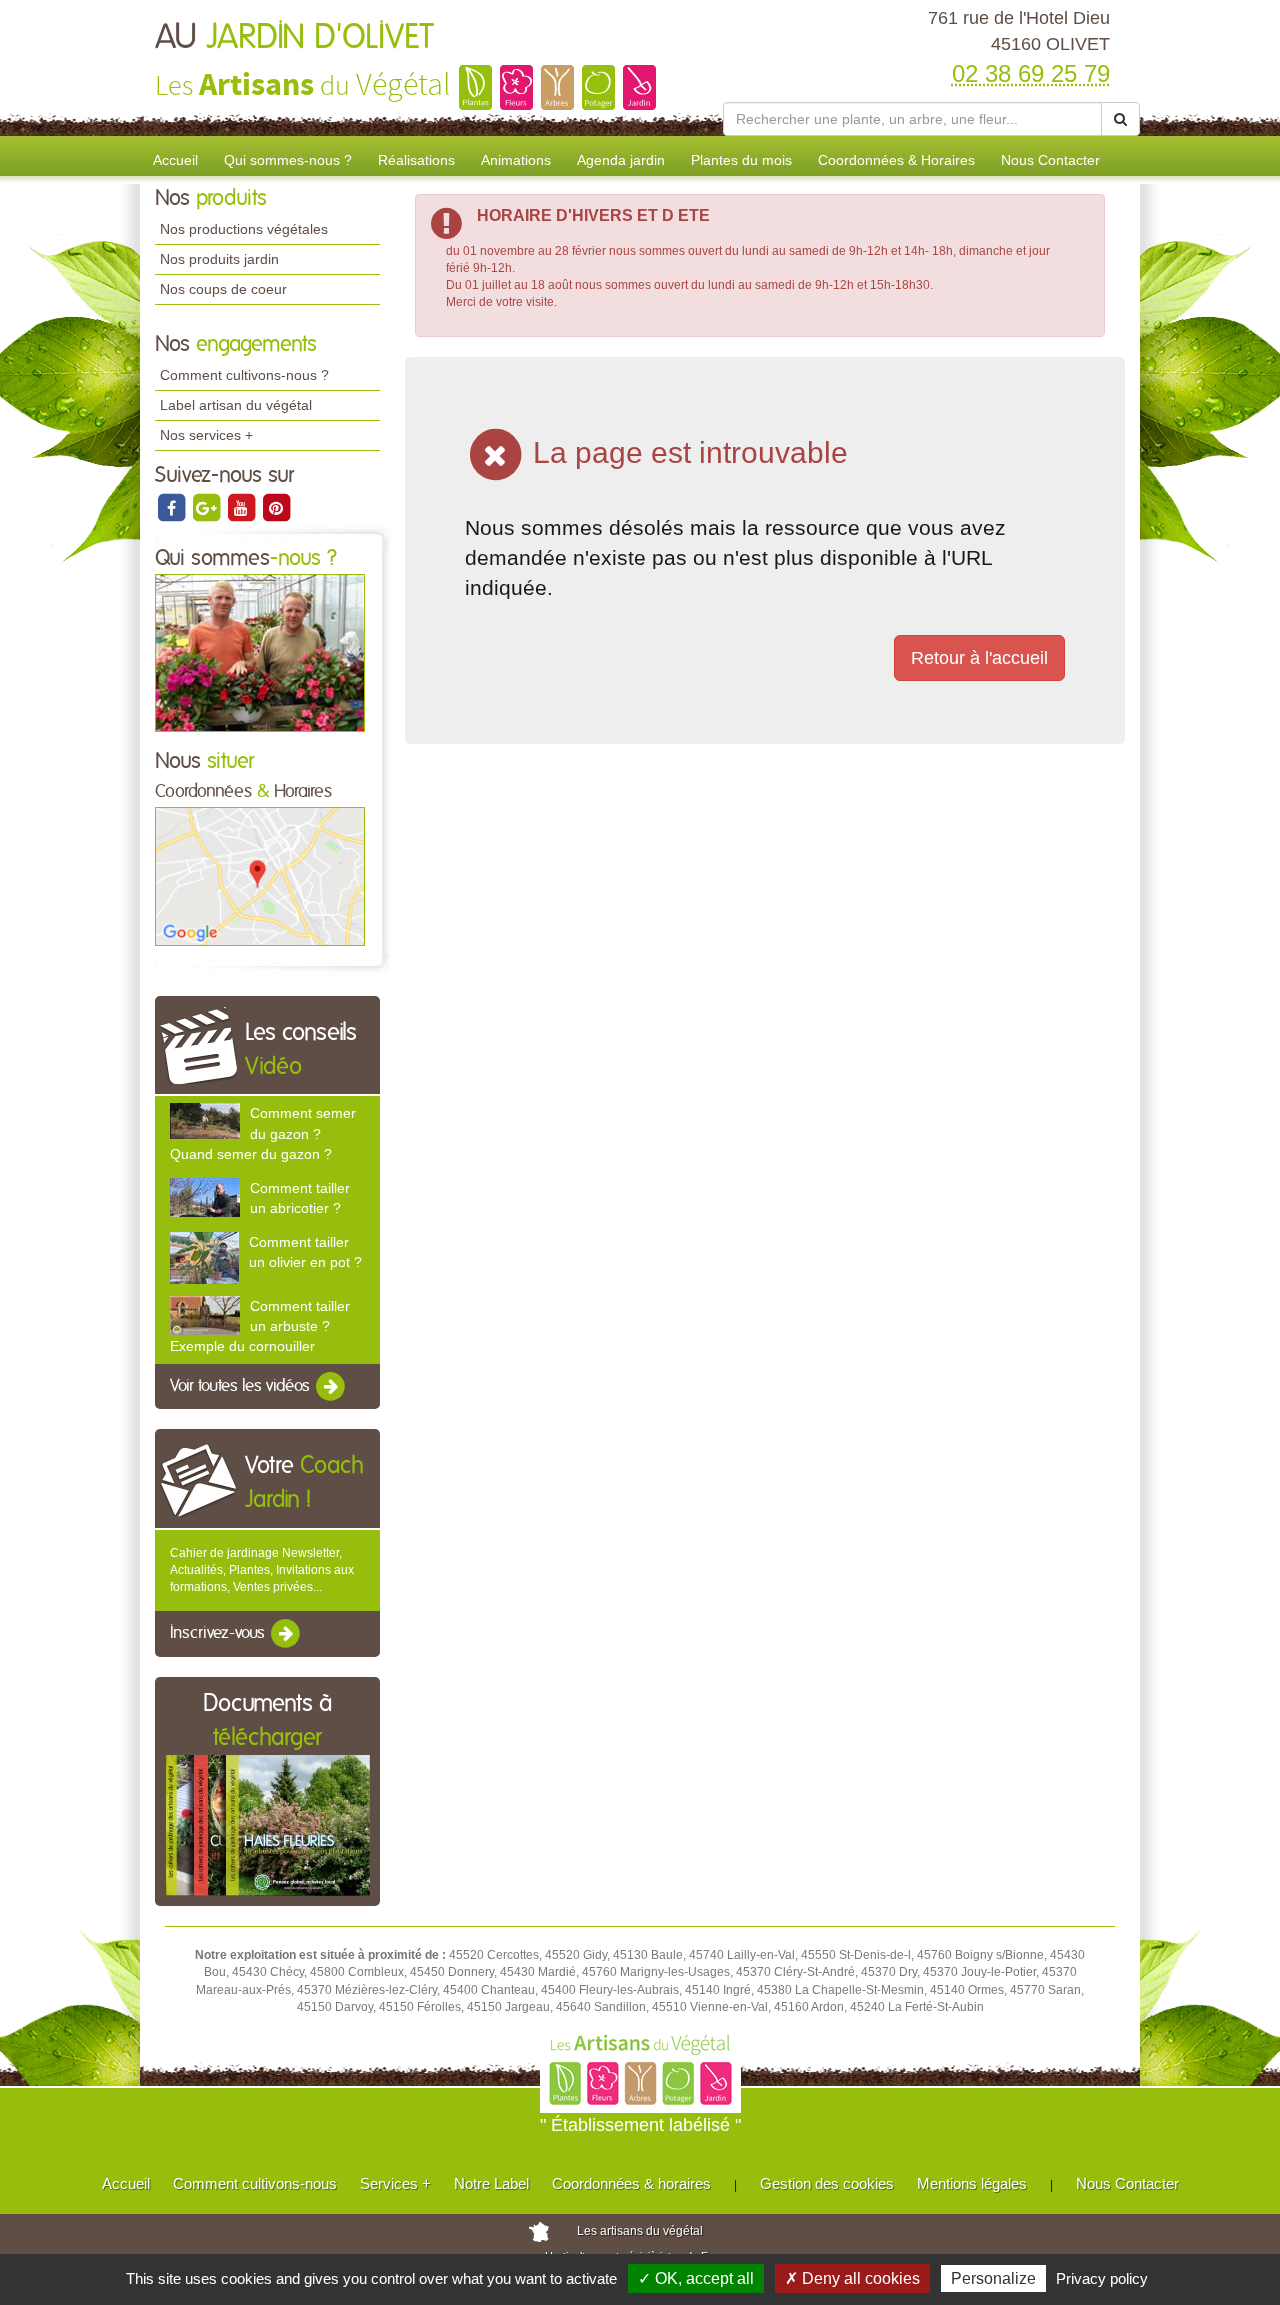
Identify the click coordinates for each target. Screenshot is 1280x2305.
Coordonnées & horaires (631, 2183)
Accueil (175, 160)
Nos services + (206, 435)
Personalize (993, 2278)
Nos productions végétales (244, 229)
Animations (516, 160)
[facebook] (172, 507)
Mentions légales (972, 2183)
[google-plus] (207, 507)
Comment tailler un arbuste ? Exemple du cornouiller (260, 1326)
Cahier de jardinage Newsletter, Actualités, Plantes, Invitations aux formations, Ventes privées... (262, 1570)
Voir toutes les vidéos (242, 1386)
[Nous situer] (260, 876)
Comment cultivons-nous (255, 2183)
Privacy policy (1102, 2278)
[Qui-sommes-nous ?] (260, 652)
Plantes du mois (741, 160)
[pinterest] (276, 507)
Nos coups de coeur (223, 289)
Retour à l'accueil (979, 658)
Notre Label (491, 2183)
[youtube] (242, 507)
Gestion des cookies (827, 2183)
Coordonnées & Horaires (896, 160)
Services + (395, 2183)
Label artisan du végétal (236, 405)
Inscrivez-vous (219, 1633)
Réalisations (416, 160)
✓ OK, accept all (696, 2278)
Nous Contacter (1050, 160)
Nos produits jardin (219, 259)
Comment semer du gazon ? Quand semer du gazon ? (263, 1133)
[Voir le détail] (205, 1121)
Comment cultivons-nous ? (244, 375)
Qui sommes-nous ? (288, 160)
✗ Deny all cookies (852, 2278)
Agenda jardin (621, 160)
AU (294, 38)
